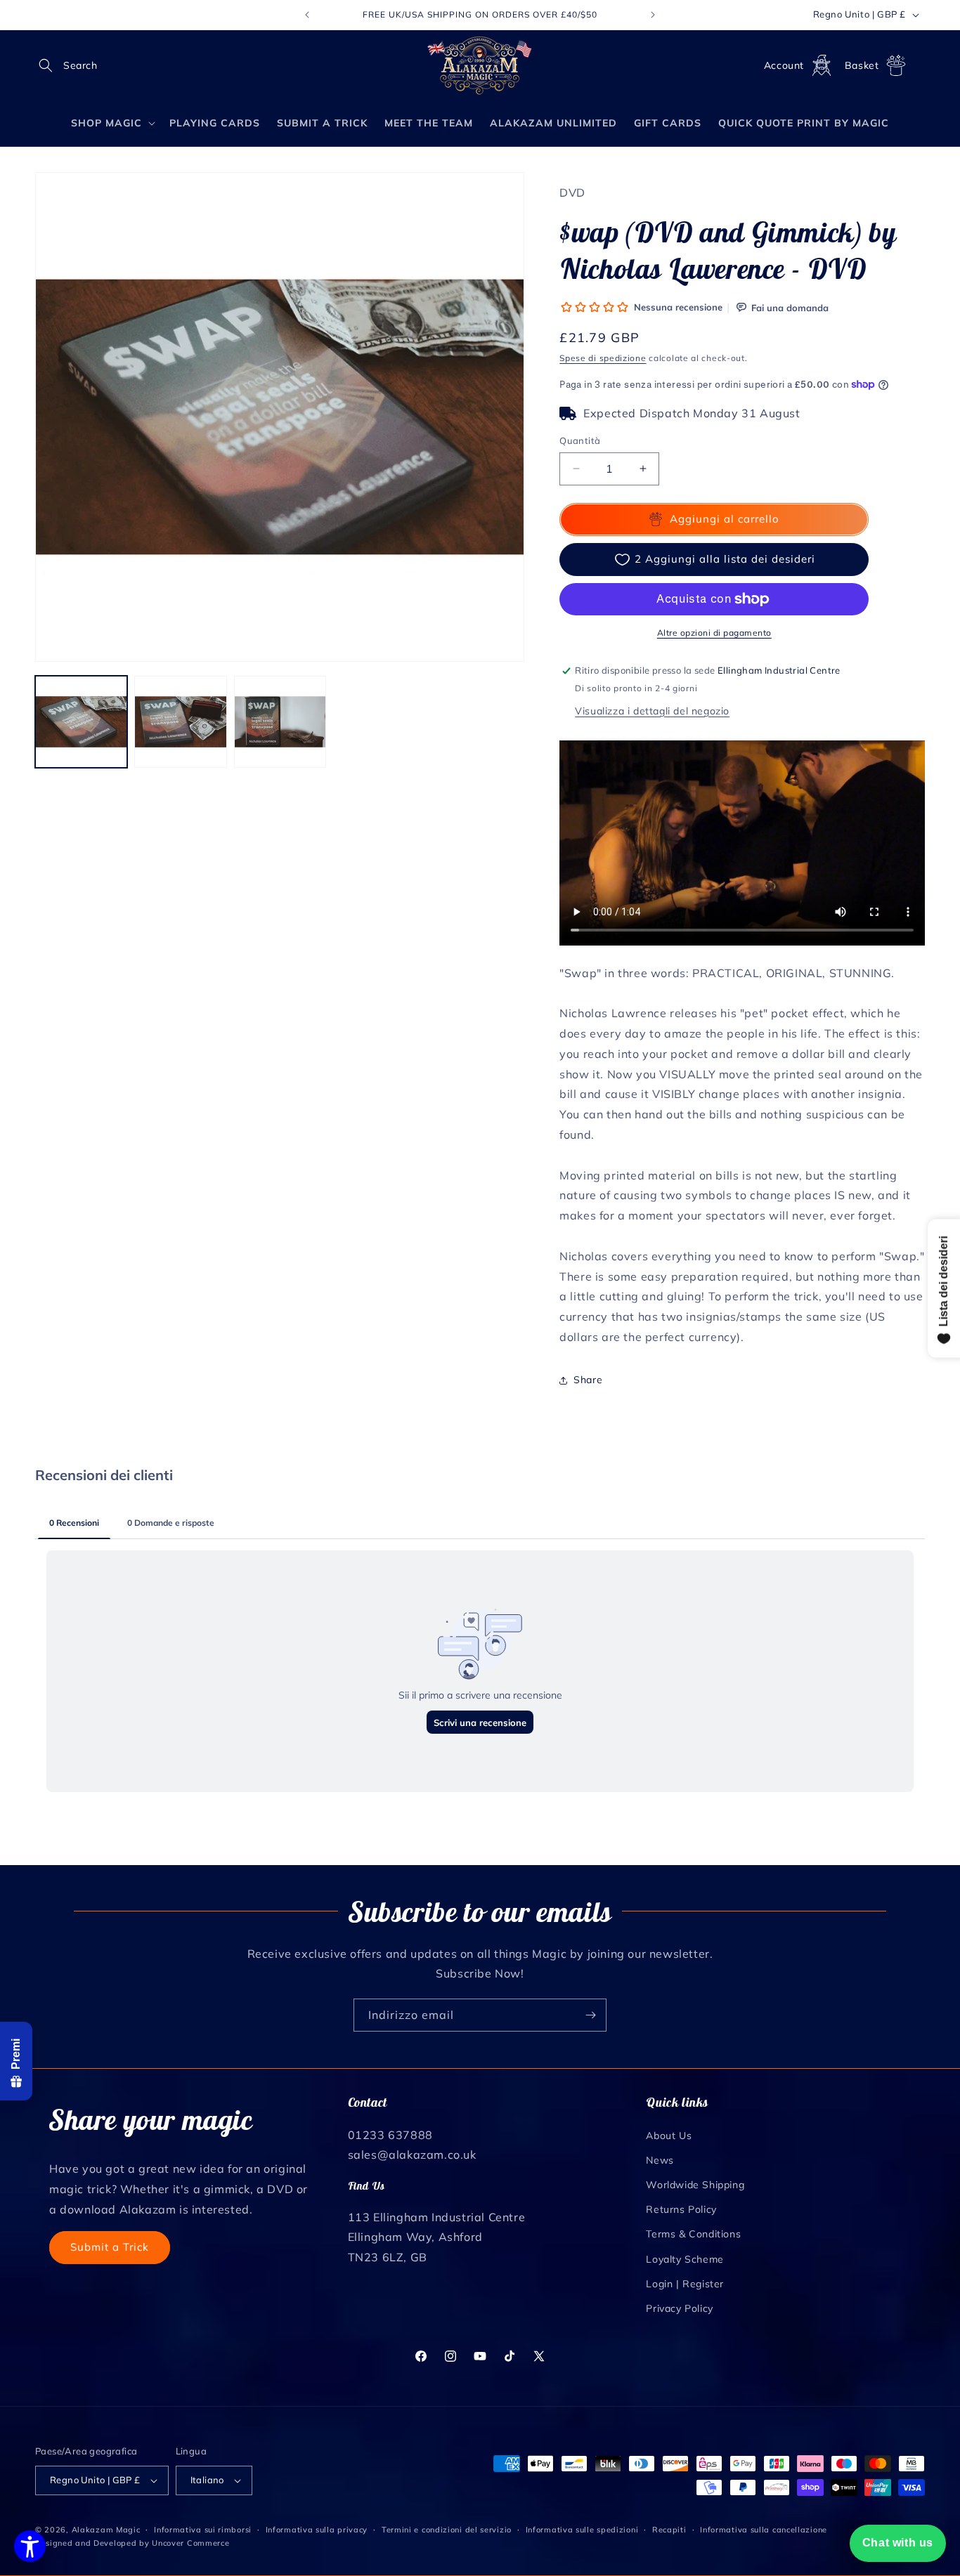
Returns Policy (681, 2209)
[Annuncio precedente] (307, 15)
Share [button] (588, 1380)
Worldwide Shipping (695, 2184)
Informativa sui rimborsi (203, 2530)
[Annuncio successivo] (653, 15)
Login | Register (685, 2283)
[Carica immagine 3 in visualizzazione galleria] (280, 722)
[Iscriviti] (590, 2015)
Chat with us (898, 2543)
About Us (669, 2135)
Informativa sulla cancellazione (764, 2530)
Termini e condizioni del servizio (447, 2530)
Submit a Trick (110, 2246)
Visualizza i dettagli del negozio (652, 711)
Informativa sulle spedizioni (582, 2530)
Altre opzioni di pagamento (714, 633)
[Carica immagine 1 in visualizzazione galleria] (81, 722)
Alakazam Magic (106, 2530)
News (660, 2159)
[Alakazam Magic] (480, 66)
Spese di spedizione (603, 358)
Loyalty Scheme (685, 2258)
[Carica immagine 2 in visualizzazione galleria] (180, 722)
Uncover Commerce (190, 2543)
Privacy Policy (679, 2308)
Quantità (580, 440)
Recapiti (669, 2530)
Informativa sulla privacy (317, 2530)
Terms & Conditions (693, 2234)
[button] (51, 65)
